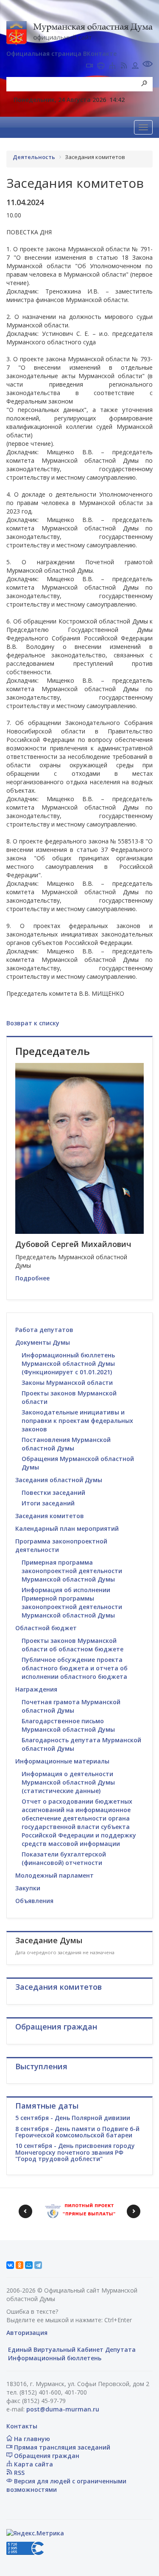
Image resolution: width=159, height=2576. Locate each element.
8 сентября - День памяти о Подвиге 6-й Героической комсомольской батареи (77, 2132)
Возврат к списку (33, 1023)
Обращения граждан (46, 2456)
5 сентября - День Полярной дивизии (73, 2118)
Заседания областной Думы (59, 1480)
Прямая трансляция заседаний (61, 2447)
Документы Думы (43, 1342)
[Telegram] (38, 2265)
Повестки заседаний (53, 1493)
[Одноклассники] (20, 2265)
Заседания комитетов (50, 1516)
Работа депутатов (44, 1330)
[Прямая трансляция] (89, 66)
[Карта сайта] (112, 66)
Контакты (22, 2426)
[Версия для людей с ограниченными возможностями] (148, 65)
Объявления (34, 1901)
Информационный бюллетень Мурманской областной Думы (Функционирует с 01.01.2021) (68, 1364)
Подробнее (32, 1278)
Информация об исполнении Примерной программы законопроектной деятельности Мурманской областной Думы (72, 1602)
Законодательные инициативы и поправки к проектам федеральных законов (77, 1421)
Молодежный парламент (54, 1875)
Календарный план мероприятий (67, 1528)
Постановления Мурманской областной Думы (66, 1444)
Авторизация (27, 2333)
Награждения (36, 1689)
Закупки (28, 1888)
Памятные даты (47, 2106)
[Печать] (101, 66)
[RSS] (124, 66)
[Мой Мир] (29, 2265)
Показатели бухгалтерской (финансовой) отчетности (64, 1858)
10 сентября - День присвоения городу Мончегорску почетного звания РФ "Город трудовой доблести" (75, 2152)
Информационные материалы (62, 1761)
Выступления (41, 2066)
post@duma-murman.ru (63, 2409)
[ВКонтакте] (10, 2265)
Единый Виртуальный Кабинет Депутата (71, 2349)
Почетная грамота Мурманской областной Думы (71, 1706)
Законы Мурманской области (67, 1383)
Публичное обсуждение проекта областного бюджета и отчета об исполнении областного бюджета (75, 1668)
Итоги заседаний (48, 1503)
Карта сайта (33, 2464)
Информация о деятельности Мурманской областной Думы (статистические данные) (68, 1782)
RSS (18, 2473)
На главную (31, 2439)
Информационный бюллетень (54, 2358)
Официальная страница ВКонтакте (61, 54)
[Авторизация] (135, 66)
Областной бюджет (46, 1628)
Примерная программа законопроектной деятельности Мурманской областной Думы (72, 1571)
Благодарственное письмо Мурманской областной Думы (68, 1725)
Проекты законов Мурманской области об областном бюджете (73, 1645)
